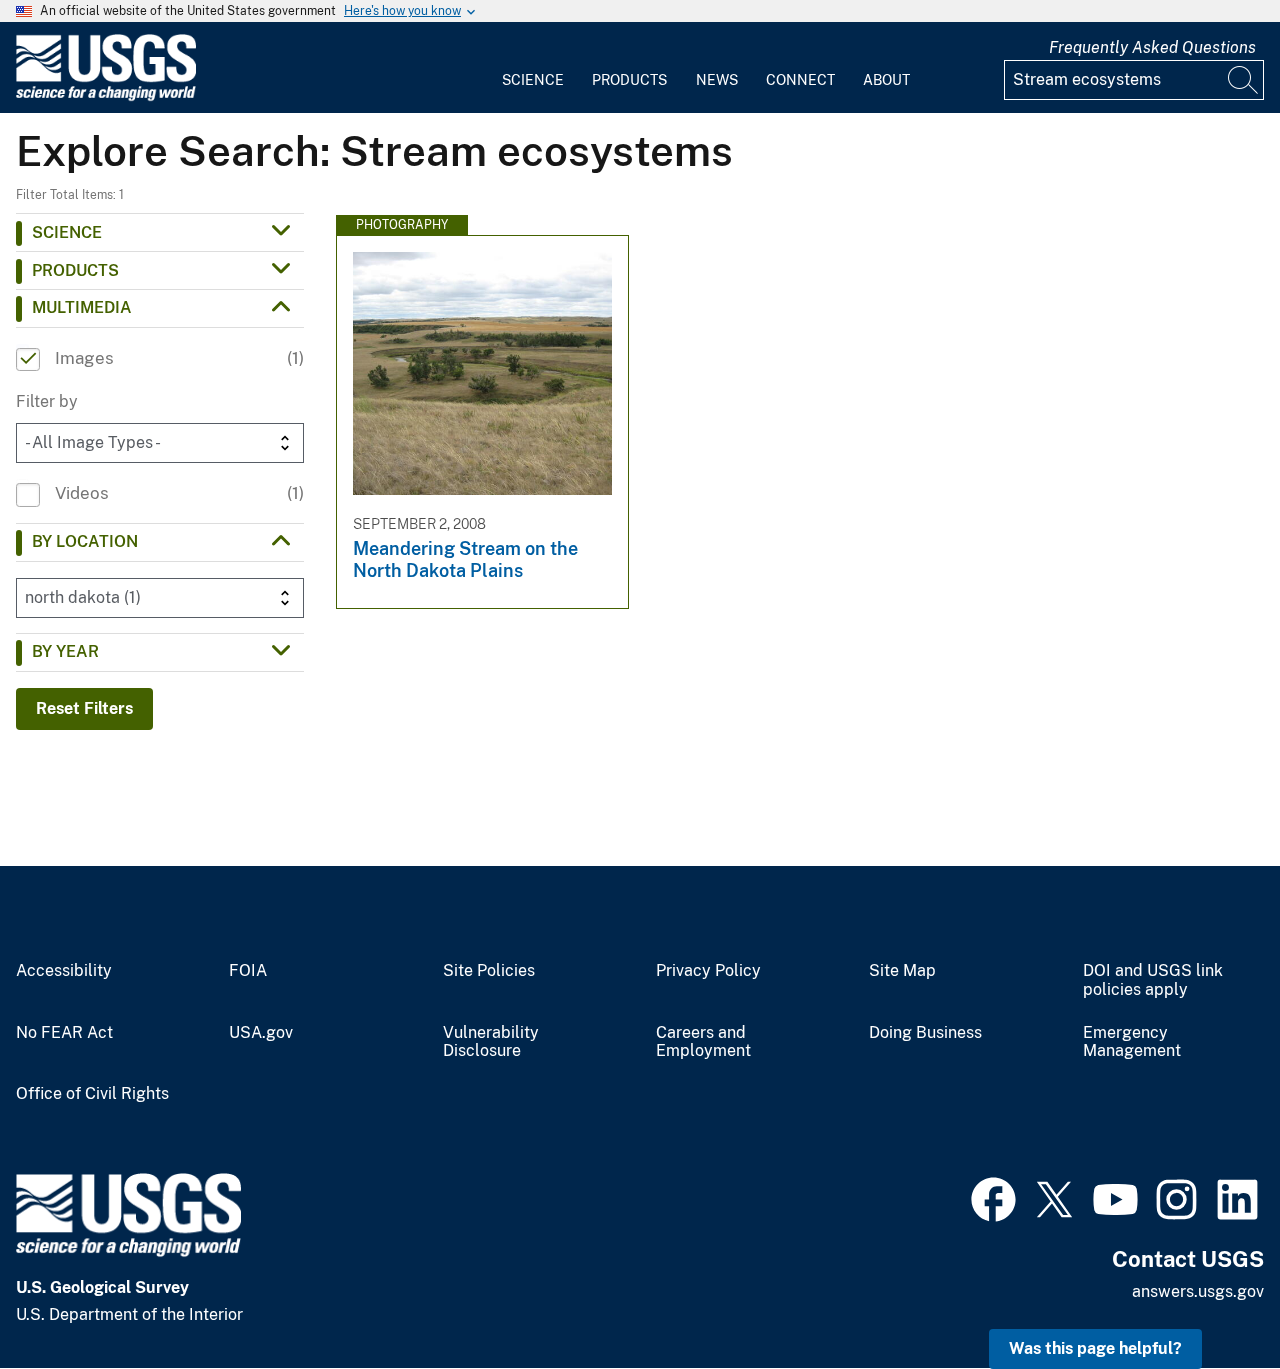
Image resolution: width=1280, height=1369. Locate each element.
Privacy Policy (708, 971)
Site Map (902, 971)
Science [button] (67, 232)
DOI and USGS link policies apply (1153, 980)
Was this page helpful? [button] (1095, 1348)
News (717, 80)
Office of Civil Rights (92, 1094)
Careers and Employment (703, 1042)
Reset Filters (84, 708)
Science (533, 80)
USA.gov (261, 1033)
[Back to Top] (1207, 1296)
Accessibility (64, 971)
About (886, 80)
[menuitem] (533, 68)
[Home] (106, 96)
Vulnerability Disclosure (491, 1042)
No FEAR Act (64, 1033)
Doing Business (925, 1033)
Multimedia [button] (82, 307)
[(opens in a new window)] (993, 1197)
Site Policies (489, 971)
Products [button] (75, 270)
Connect (800, 80)
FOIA (248, 971)
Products (629, 80)
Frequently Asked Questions (1152, 47)
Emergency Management (1132, 1042)
